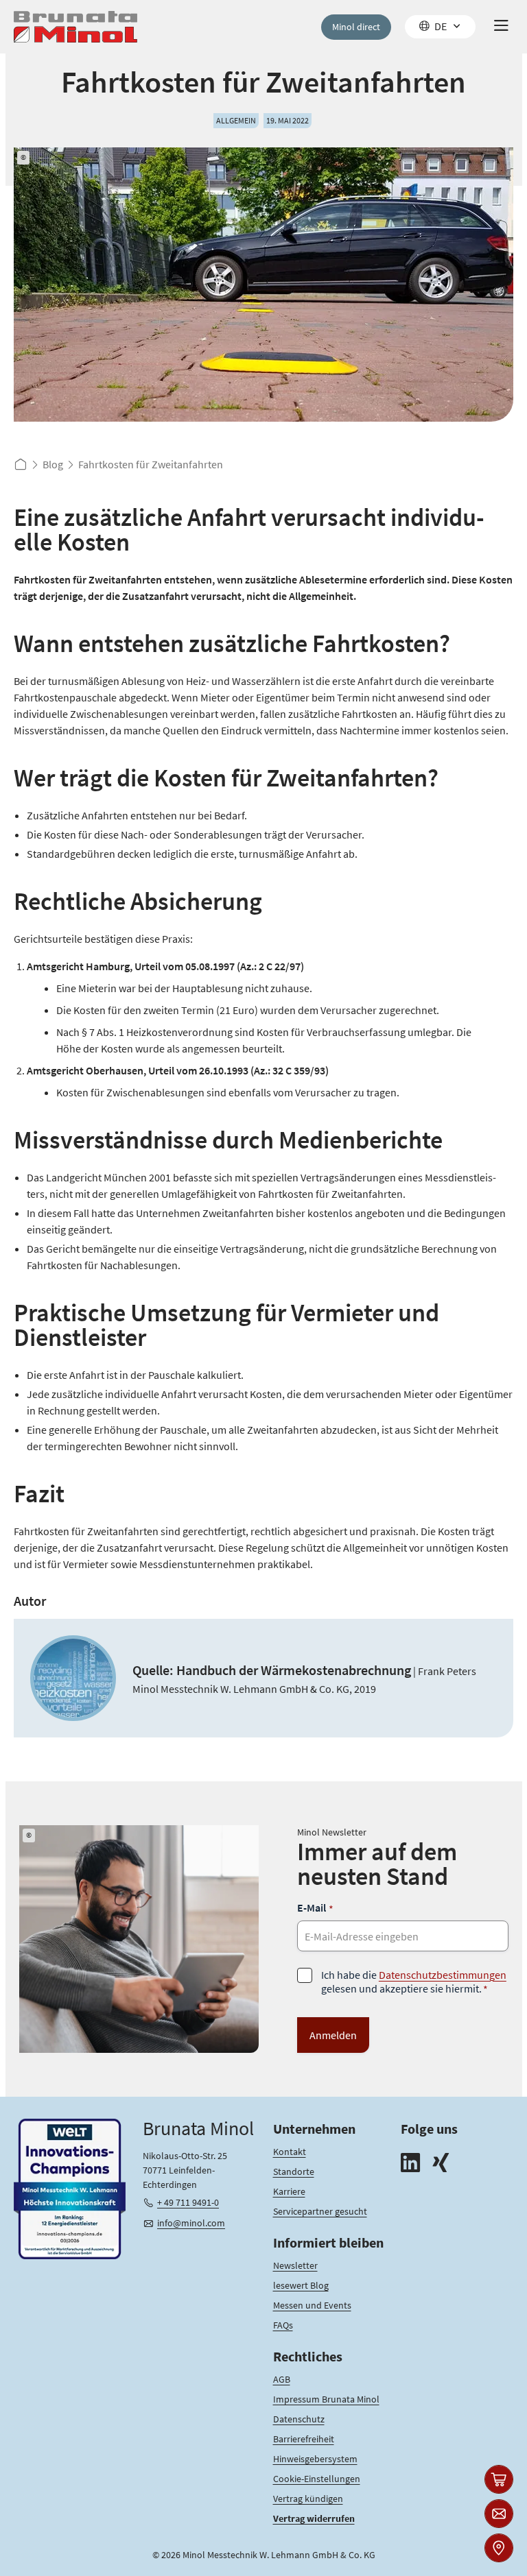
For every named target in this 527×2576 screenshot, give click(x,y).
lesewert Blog (301, 2285)
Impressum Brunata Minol (326, 2399)
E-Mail (315, 1908)
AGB (282, 2379)
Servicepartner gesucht (320, 2211)
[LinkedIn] (410, 2164)
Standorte (294, 2171)
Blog (53, 464)
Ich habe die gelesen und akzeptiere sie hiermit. (414, 1982)
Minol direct (356, 27)
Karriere (289, 2191)
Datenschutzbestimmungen (443, 1975)
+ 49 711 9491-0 (188, 2202)
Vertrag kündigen (308, 2499)
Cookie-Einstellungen (317, 2479)
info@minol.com (191, 2223)
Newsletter (295, 2265)
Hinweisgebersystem (315, 2459)
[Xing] (441, 2164)
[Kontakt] (499, 2514)
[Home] (75, 27)
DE (441, 26)
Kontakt (290, 2152)
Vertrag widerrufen (314, 2518)
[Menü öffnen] (501, 27)
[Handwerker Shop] (499, 2479)
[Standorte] (499, 2548)
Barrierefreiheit (304, 2439)
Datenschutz (299, 2419)
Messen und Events (312, 2305)
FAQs (283, 2325)
